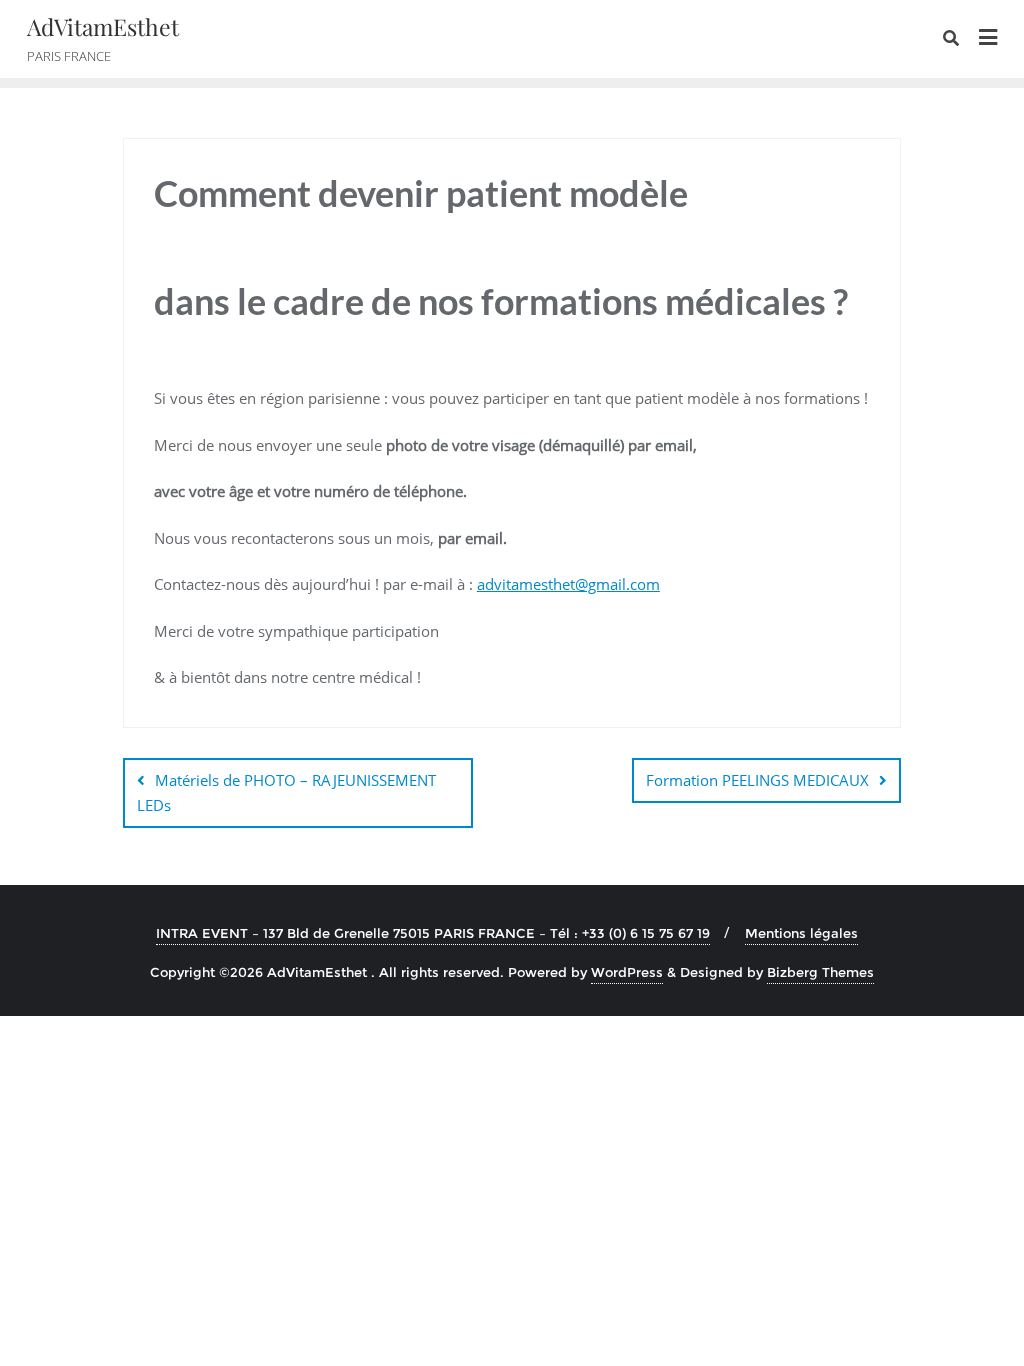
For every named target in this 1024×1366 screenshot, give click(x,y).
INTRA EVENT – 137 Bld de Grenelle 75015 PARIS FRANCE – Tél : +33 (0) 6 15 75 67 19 (433, 933)
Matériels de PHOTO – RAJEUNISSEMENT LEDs (286, 792)
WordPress (627, 972)
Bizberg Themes (820, 972)
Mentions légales (801, 933)
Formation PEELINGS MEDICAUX (757, 780)
